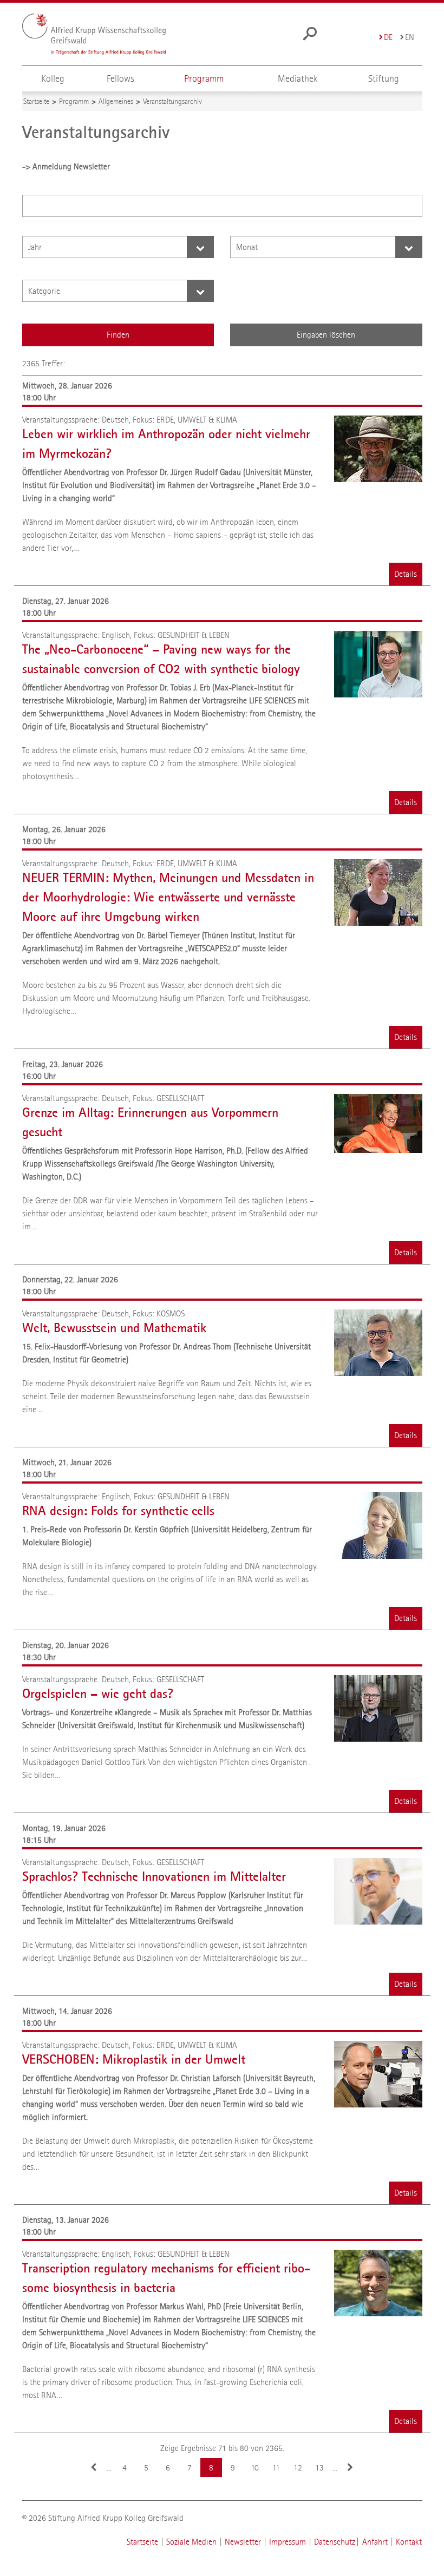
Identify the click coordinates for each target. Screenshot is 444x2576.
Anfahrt (375, 2542)
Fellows (120, 79)
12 (298, 2468)
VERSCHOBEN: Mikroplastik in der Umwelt (134, 2059)
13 (319, 2468)
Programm (204, 79)
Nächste (350, 2468)
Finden (118, 335)
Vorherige (94, 2468)
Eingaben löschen (326, 335)
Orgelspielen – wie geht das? (98, 1694)
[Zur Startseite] (94, 34)
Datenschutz (335, 2542)
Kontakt (409, 2542)
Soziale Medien (191, 2542)
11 (276, 2468)
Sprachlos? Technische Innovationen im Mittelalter (154, 1876)
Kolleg (53, 79)
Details (406, 574)
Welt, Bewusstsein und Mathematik (114, 1328)
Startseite (142, 2542)
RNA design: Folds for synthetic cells (118, 1511)
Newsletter (243, 2542)
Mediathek (298, 79)
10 (255, 2468)
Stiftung (384, 79)
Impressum (288, 2542)
